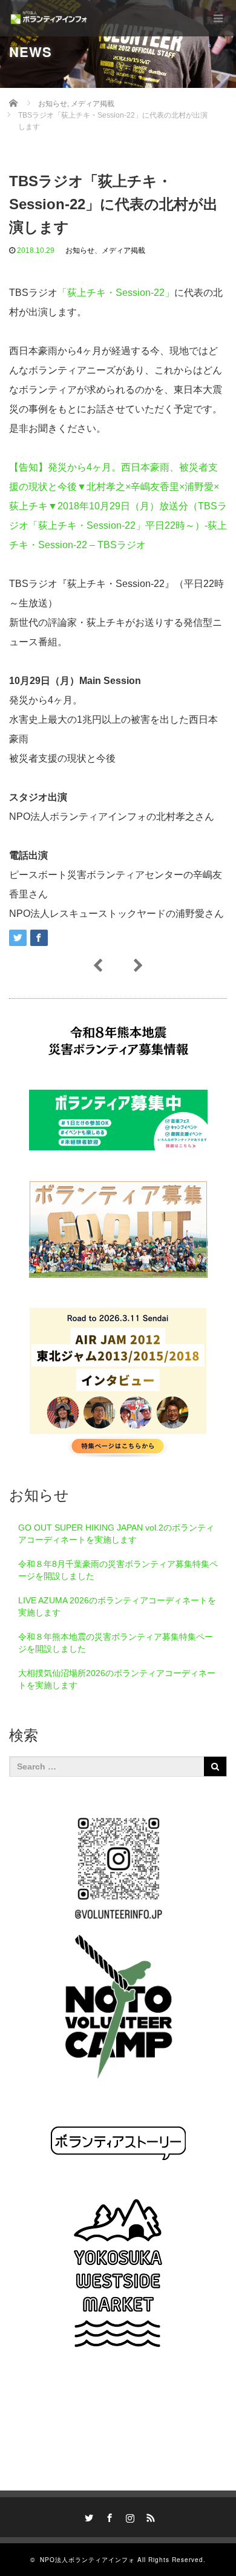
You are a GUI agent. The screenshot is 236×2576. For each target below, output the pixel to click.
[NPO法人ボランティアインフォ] (49, 18)
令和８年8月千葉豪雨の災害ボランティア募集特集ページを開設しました (118, 1570)
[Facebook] (108, 2516)
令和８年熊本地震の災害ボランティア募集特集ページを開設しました (116, 1643)
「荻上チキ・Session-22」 (116, 293)
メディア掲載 (123, 250)
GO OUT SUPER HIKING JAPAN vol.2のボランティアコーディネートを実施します (116, 1534)
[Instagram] (128, 2516)
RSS (149, 2516)
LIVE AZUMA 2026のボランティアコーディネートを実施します (117, 1606)
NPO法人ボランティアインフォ (87, 2560)
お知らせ (80, 250)
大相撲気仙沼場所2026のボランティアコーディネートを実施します (117, 1679)
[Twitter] (87, 2516)
